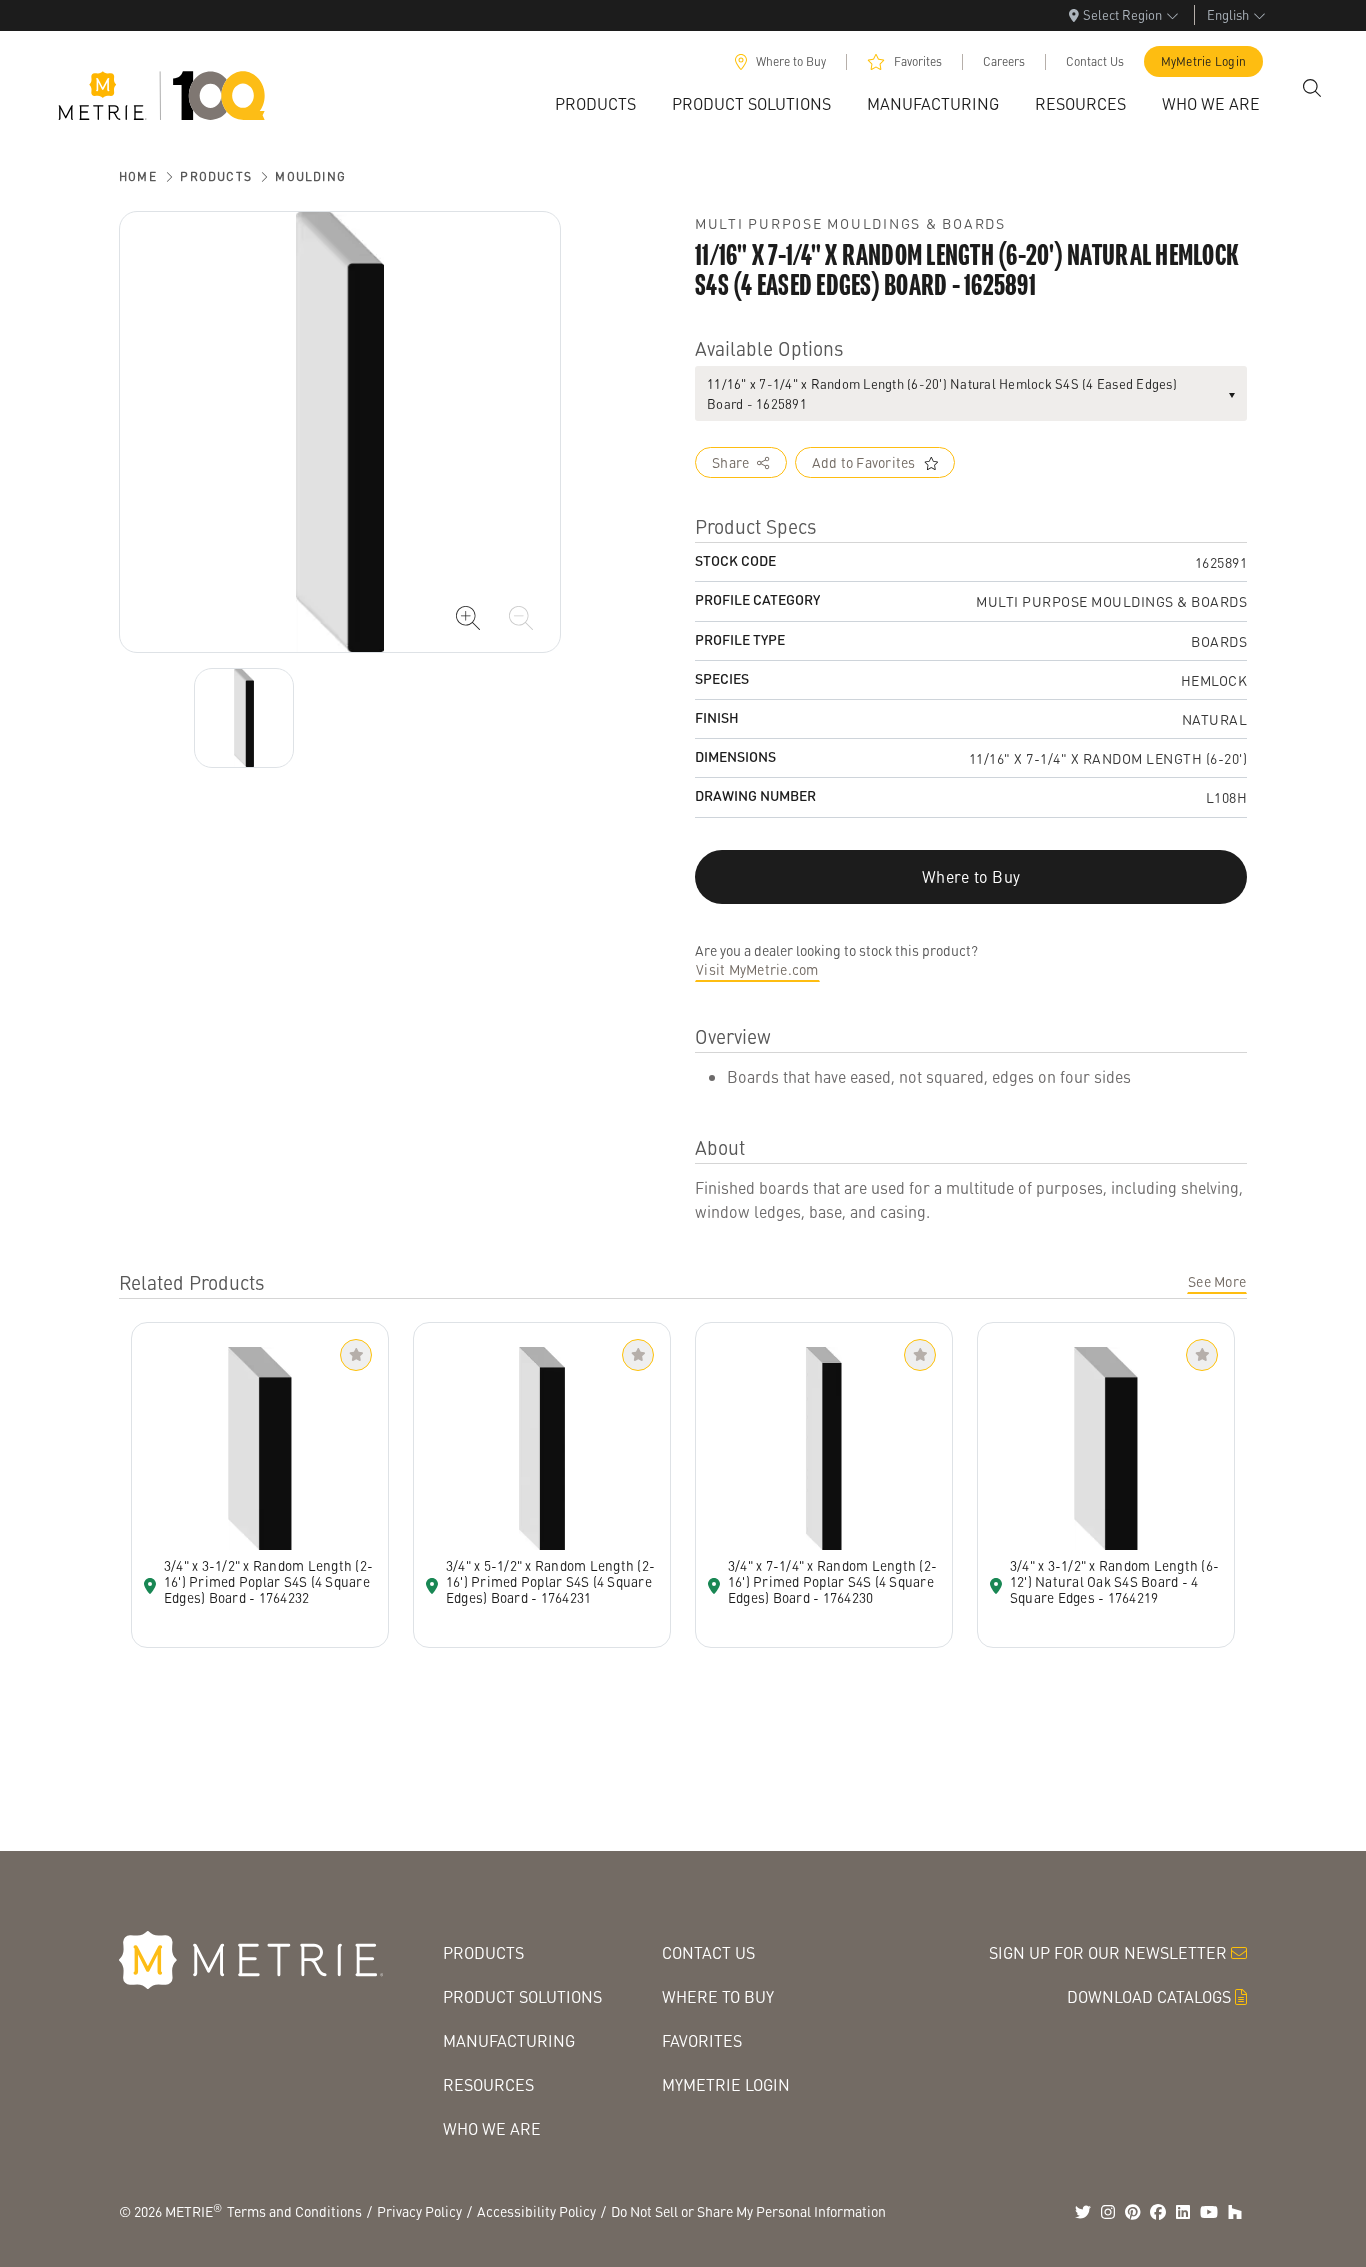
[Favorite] (356, 1355)
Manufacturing (509, 2040)
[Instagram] (1108, 2212)
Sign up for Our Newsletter (1108, 1952)
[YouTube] (1209, 2212)
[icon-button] (468, 618)
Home (138, 176)
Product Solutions (522, 1996)
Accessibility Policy (536, 2211)
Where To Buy (718, 1996)
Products (216, 176)
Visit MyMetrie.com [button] (757, 969)
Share (730, 462)
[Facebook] (1158, 2212)
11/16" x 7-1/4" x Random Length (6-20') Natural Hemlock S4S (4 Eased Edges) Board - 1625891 (942, 393)
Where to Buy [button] (971, 876)
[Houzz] (1235, 2212)
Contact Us (1095, 61)
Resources (488, 2084)
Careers (1004, 61)
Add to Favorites (864, 462)
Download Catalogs (1149, 1996)
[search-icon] (1312, 88)
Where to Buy (791, 61)
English (1228, 14)
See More (1217, 1281)
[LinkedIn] (1183, 2212)
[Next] (244, 718)
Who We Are (492, 2128)
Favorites (918, 61)
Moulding (310, 176)
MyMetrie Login (1204, 61)
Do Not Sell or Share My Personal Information (748, 2211)
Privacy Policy (419, 2211)
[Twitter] (1083, 2212)
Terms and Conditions (294, 2211)
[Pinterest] (1133, 2212)
